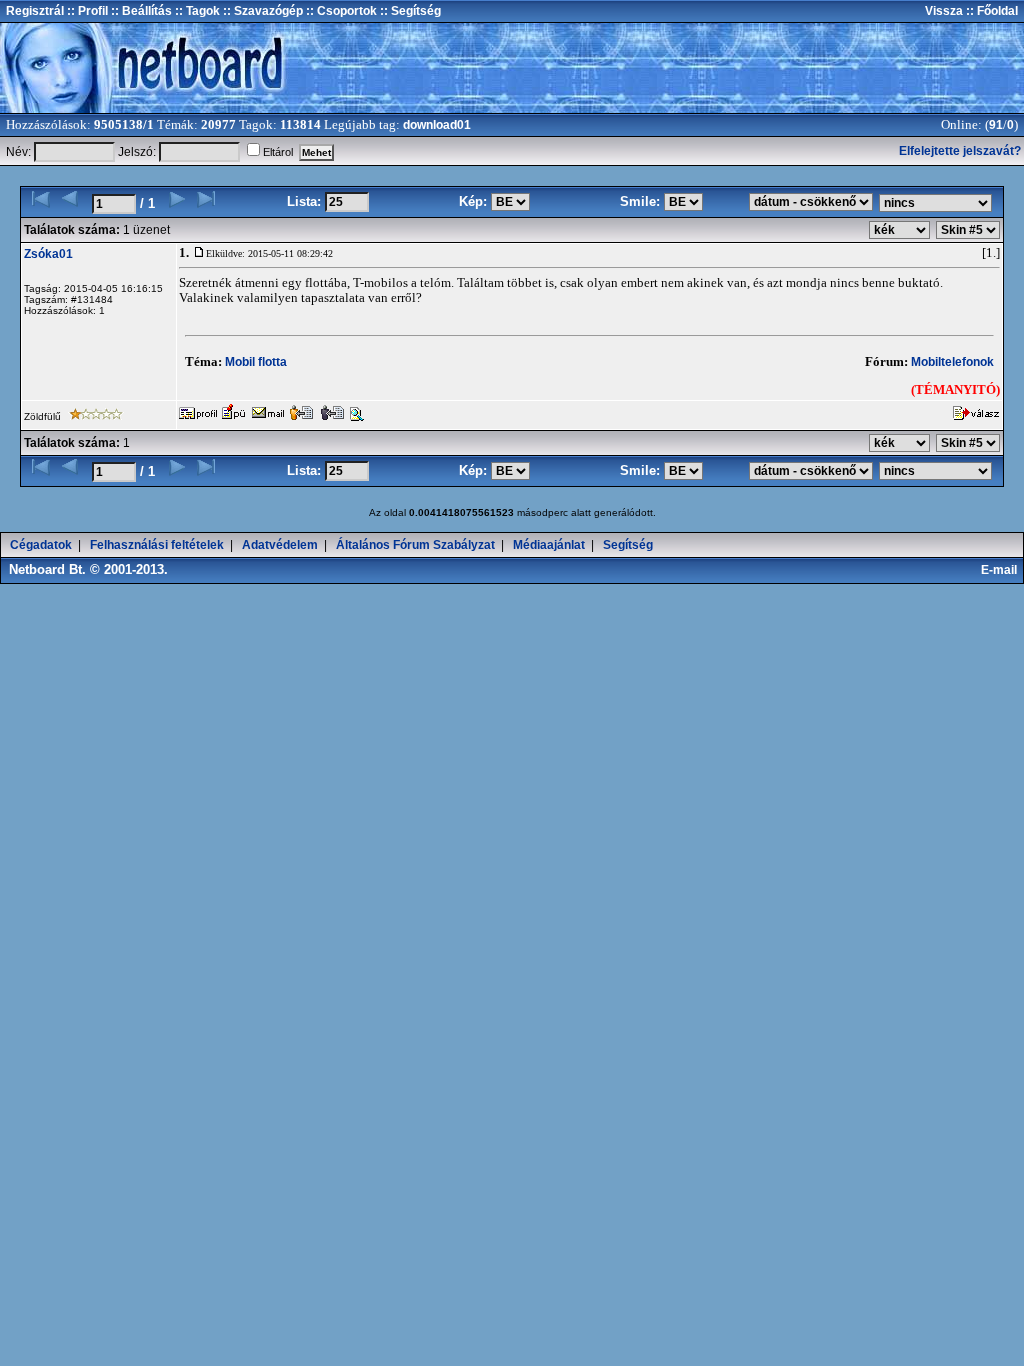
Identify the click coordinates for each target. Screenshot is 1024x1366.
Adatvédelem (280, 545)
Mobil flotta (256, 362)
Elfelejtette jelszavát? (960, 151)
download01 (437, 125)
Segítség (628, 545)
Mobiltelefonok (952, 362)
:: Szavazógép (263, 11)
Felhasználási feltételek (157, 545)
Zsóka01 (48, 254)
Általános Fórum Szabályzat (415, 545)
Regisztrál (35, 11)
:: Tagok (196, 11)
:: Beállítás (140, 11)
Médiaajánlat (549, 545)
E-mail (1002, 570)
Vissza (944, 11)
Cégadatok (41, 545)
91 (996, 125)
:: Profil (86, 11)
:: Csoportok (340, 11)
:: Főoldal (990, 11)
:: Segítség (409, 11)
